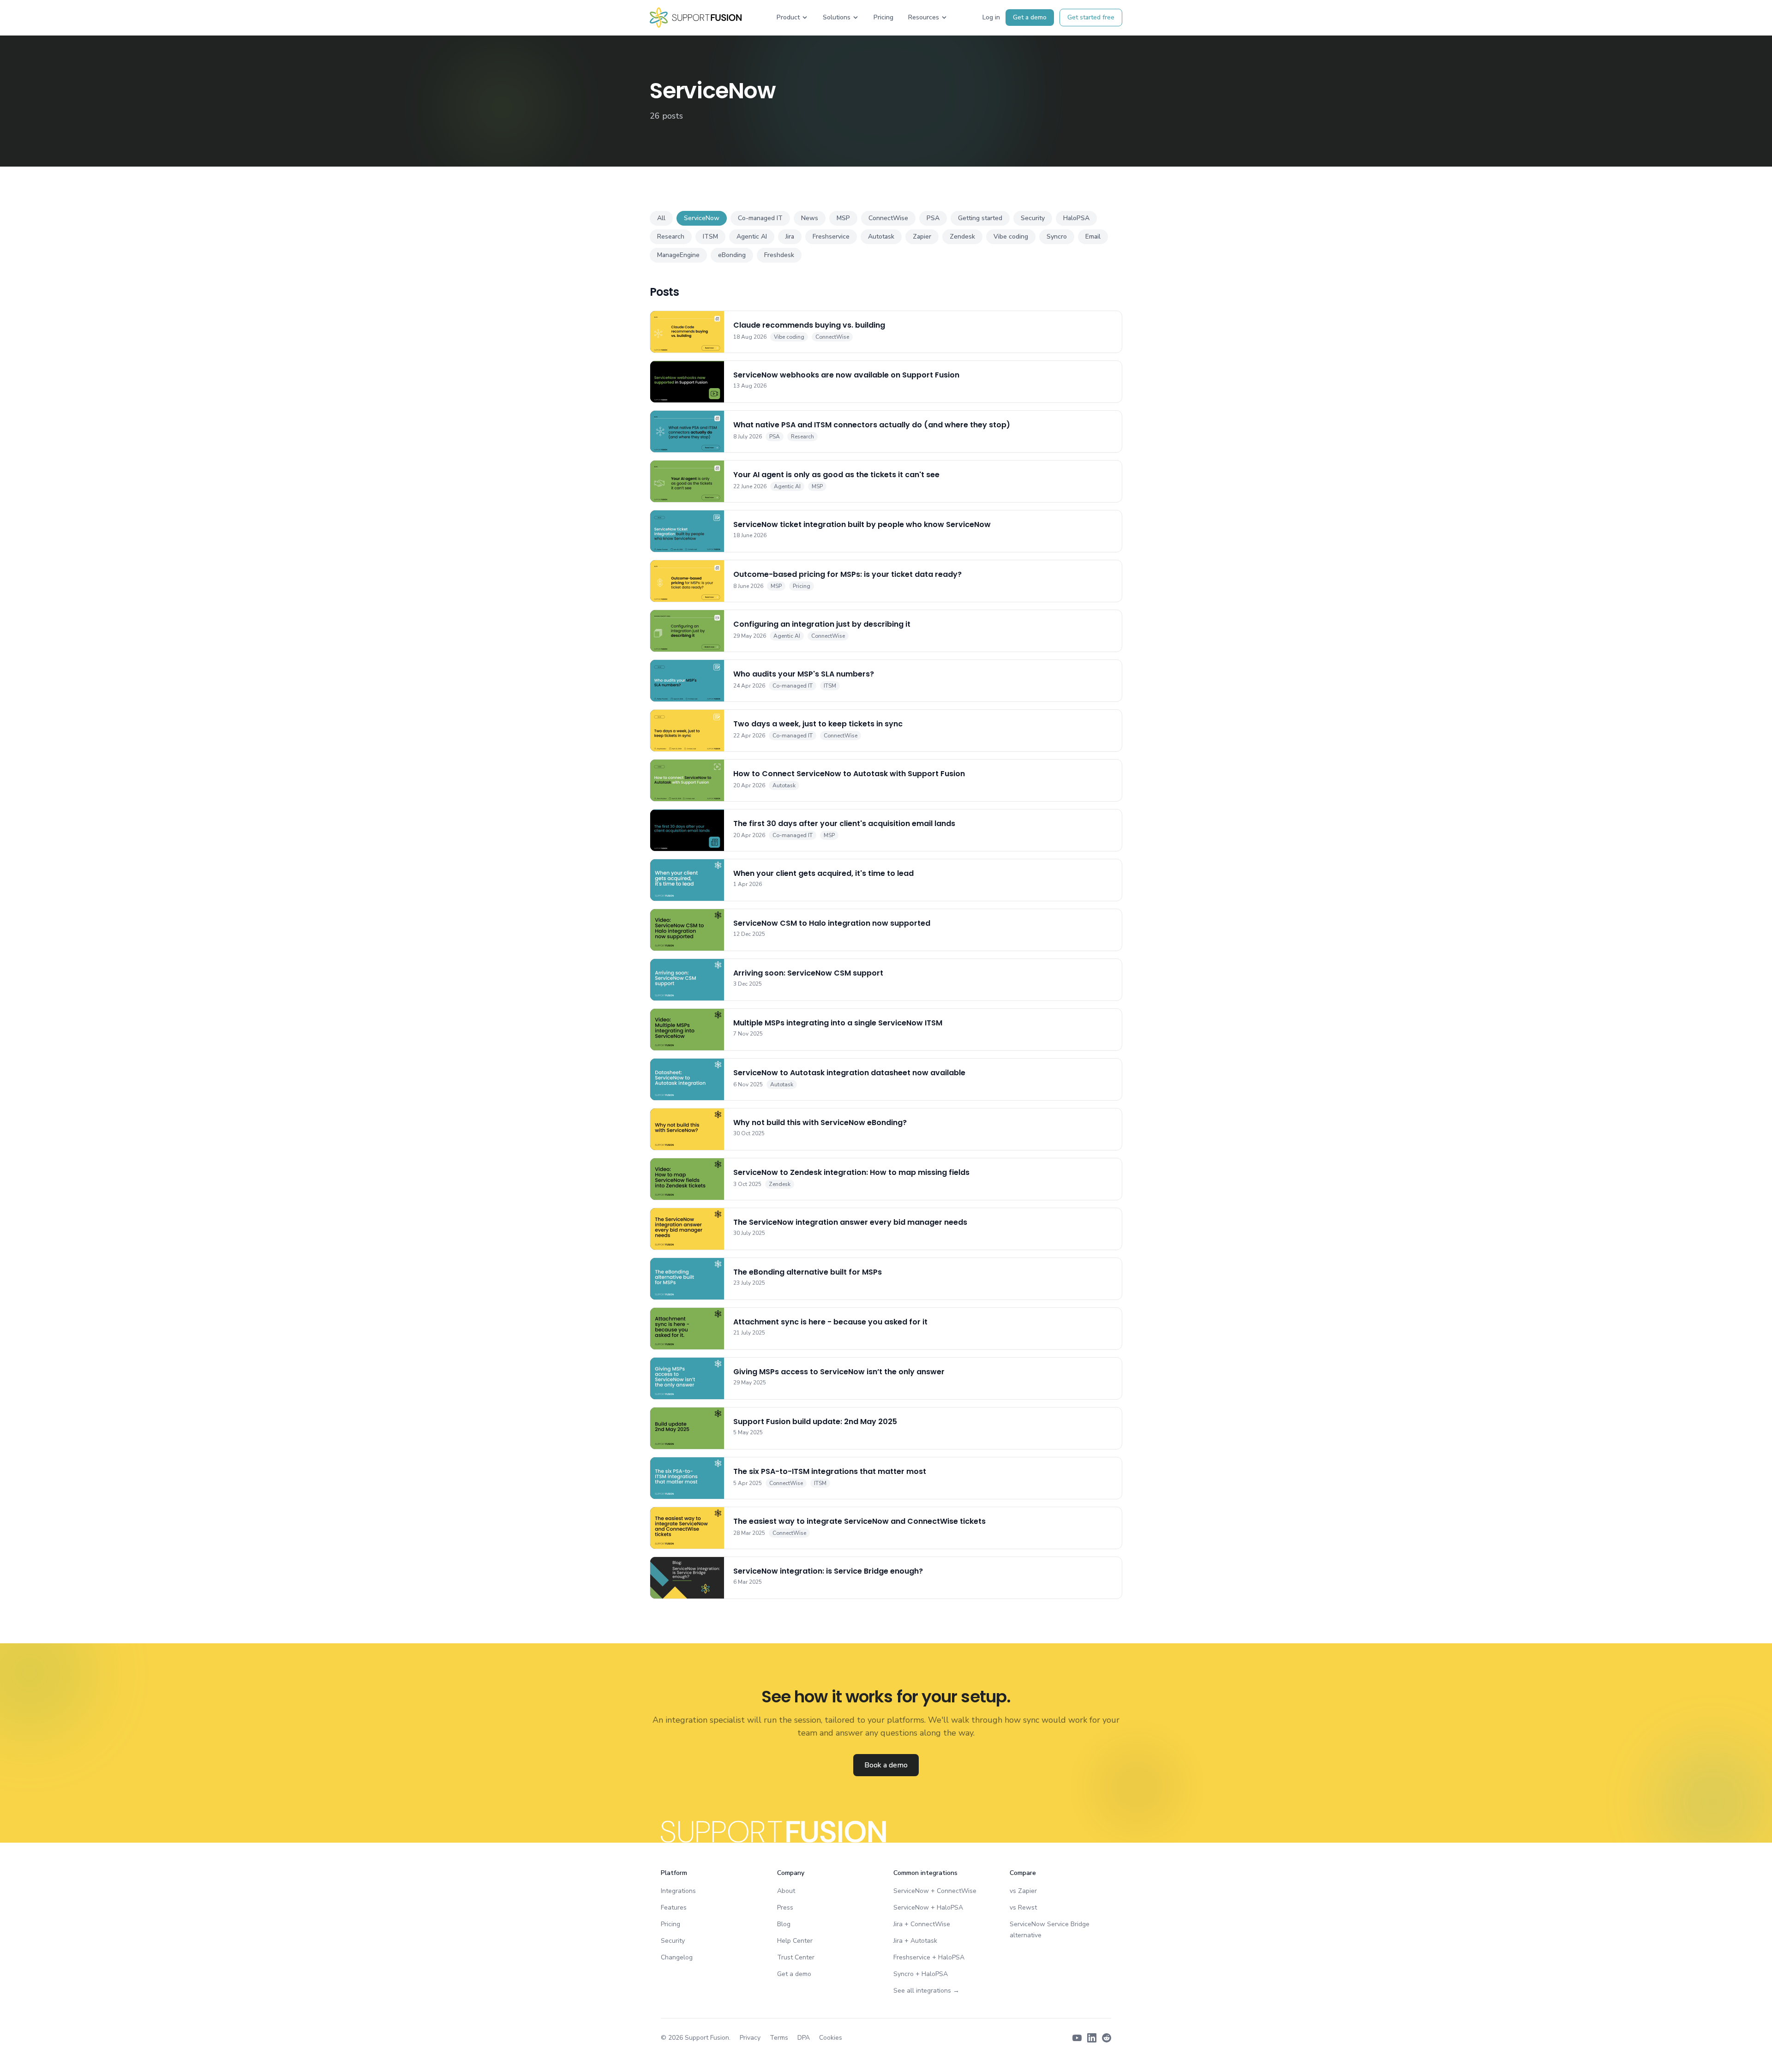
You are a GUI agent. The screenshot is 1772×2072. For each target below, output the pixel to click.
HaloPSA (1076, 218)
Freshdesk (779, 255)
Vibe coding (1011, 237)
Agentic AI (752, 237)
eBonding (732, 255)
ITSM (710, 237)
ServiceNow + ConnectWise (935, 1891)
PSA (933, 218)
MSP (843, 218)
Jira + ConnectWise (922, 1924)
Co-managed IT (760, 218)
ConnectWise (888, 218)
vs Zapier (1023, 1891)
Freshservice (831, 237)
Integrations (678, 1891)
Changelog (677, 1957)
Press (785, 1907)
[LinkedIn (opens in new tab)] (1092, 2038)
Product (788, 17)
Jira (790, 237)
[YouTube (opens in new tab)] (1077, 2038)
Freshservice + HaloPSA (929, 1957)
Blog (784, 1924)
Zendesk (962, 237)
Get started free (1091, 17)
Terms (779, 2038)
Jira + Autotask (915, 1941)
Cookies (831, 2038)
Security (1033, 218)
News (810, 218)
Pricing (883, 17)
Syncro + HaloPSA (921, 1974)
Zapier (922, 237)
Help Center (795, 1941)
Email (1093, 237)
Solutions (837, 17)
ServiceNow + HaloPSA (928, 1907)
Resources (924, 17)
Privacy (750, 2038)
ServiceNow (702, 218)
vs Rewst (1023, 1907)
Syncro (1057, 237)
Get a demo (1030, 17)
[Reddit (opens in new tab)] (1107, 2038)
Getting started (980, 218)
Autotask (881, 237)
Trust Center (796, 1957)
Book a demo (886, 1765)
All (661, 218)
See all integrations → (926, 1991)
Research (671, 237)
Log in (991, 17)
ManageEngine (678, 255)
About (786, 1891)
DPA (804, 2038)
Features (674, 1907)
